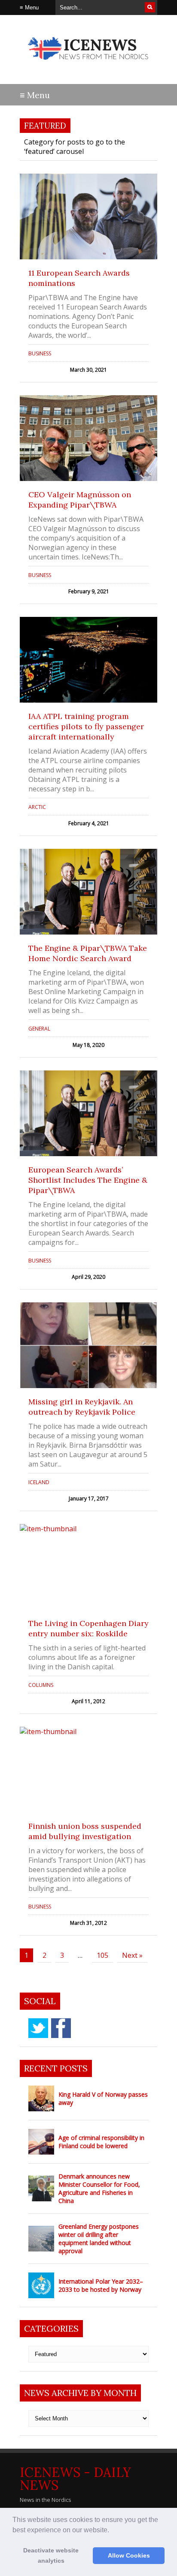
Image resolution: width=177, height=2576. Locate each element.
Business (40, 353)
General (39, 1029)
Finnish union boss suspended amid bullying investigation (85, 1831)
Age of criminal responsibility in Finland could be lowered (101, 2142)
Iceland (39, 1482)
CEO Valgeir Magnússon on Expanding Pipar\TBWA (80, 500)
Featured (45, 126)
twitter (38, 2028)
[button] (112, 2531)
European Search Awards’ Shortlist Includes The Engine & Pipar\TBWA (88, 1180)
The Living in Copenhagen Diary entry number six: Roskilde (88, 1628)
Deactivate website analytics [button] (51, 2555)
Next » (132, 1955)
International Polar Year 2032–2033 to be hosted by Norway (101, 2285)
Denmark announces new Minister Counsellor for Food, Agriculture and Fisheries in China (99, 2188)
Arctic (37, 807)
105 (102, 1955)
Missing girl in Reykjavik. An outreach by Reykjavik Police (82, 1407)
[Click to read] (88, 216)
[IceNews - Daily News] (88, 64)
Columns (41, 1685)
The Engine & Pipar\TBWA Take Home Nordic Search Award (88, 953)
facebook (61, 2028)
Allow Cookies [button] (129, 2555)
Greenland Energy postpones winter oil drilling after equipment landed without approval (99, 2239)
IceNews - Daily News (75, 2479)
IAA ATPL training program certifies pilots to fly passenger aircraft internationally (86, 726)
